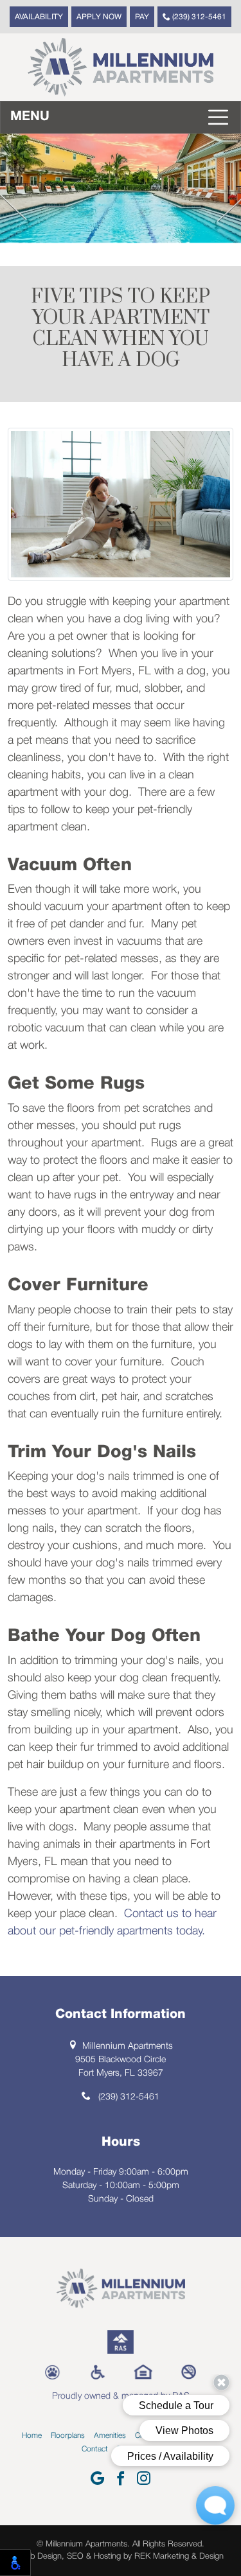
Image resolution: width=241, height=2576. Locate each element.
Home (32, 2436)
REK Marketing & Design (179, 2556)
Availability (39, 17)
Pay (142, 17)
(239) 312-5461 (198, 17)
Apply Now (99, 17)
